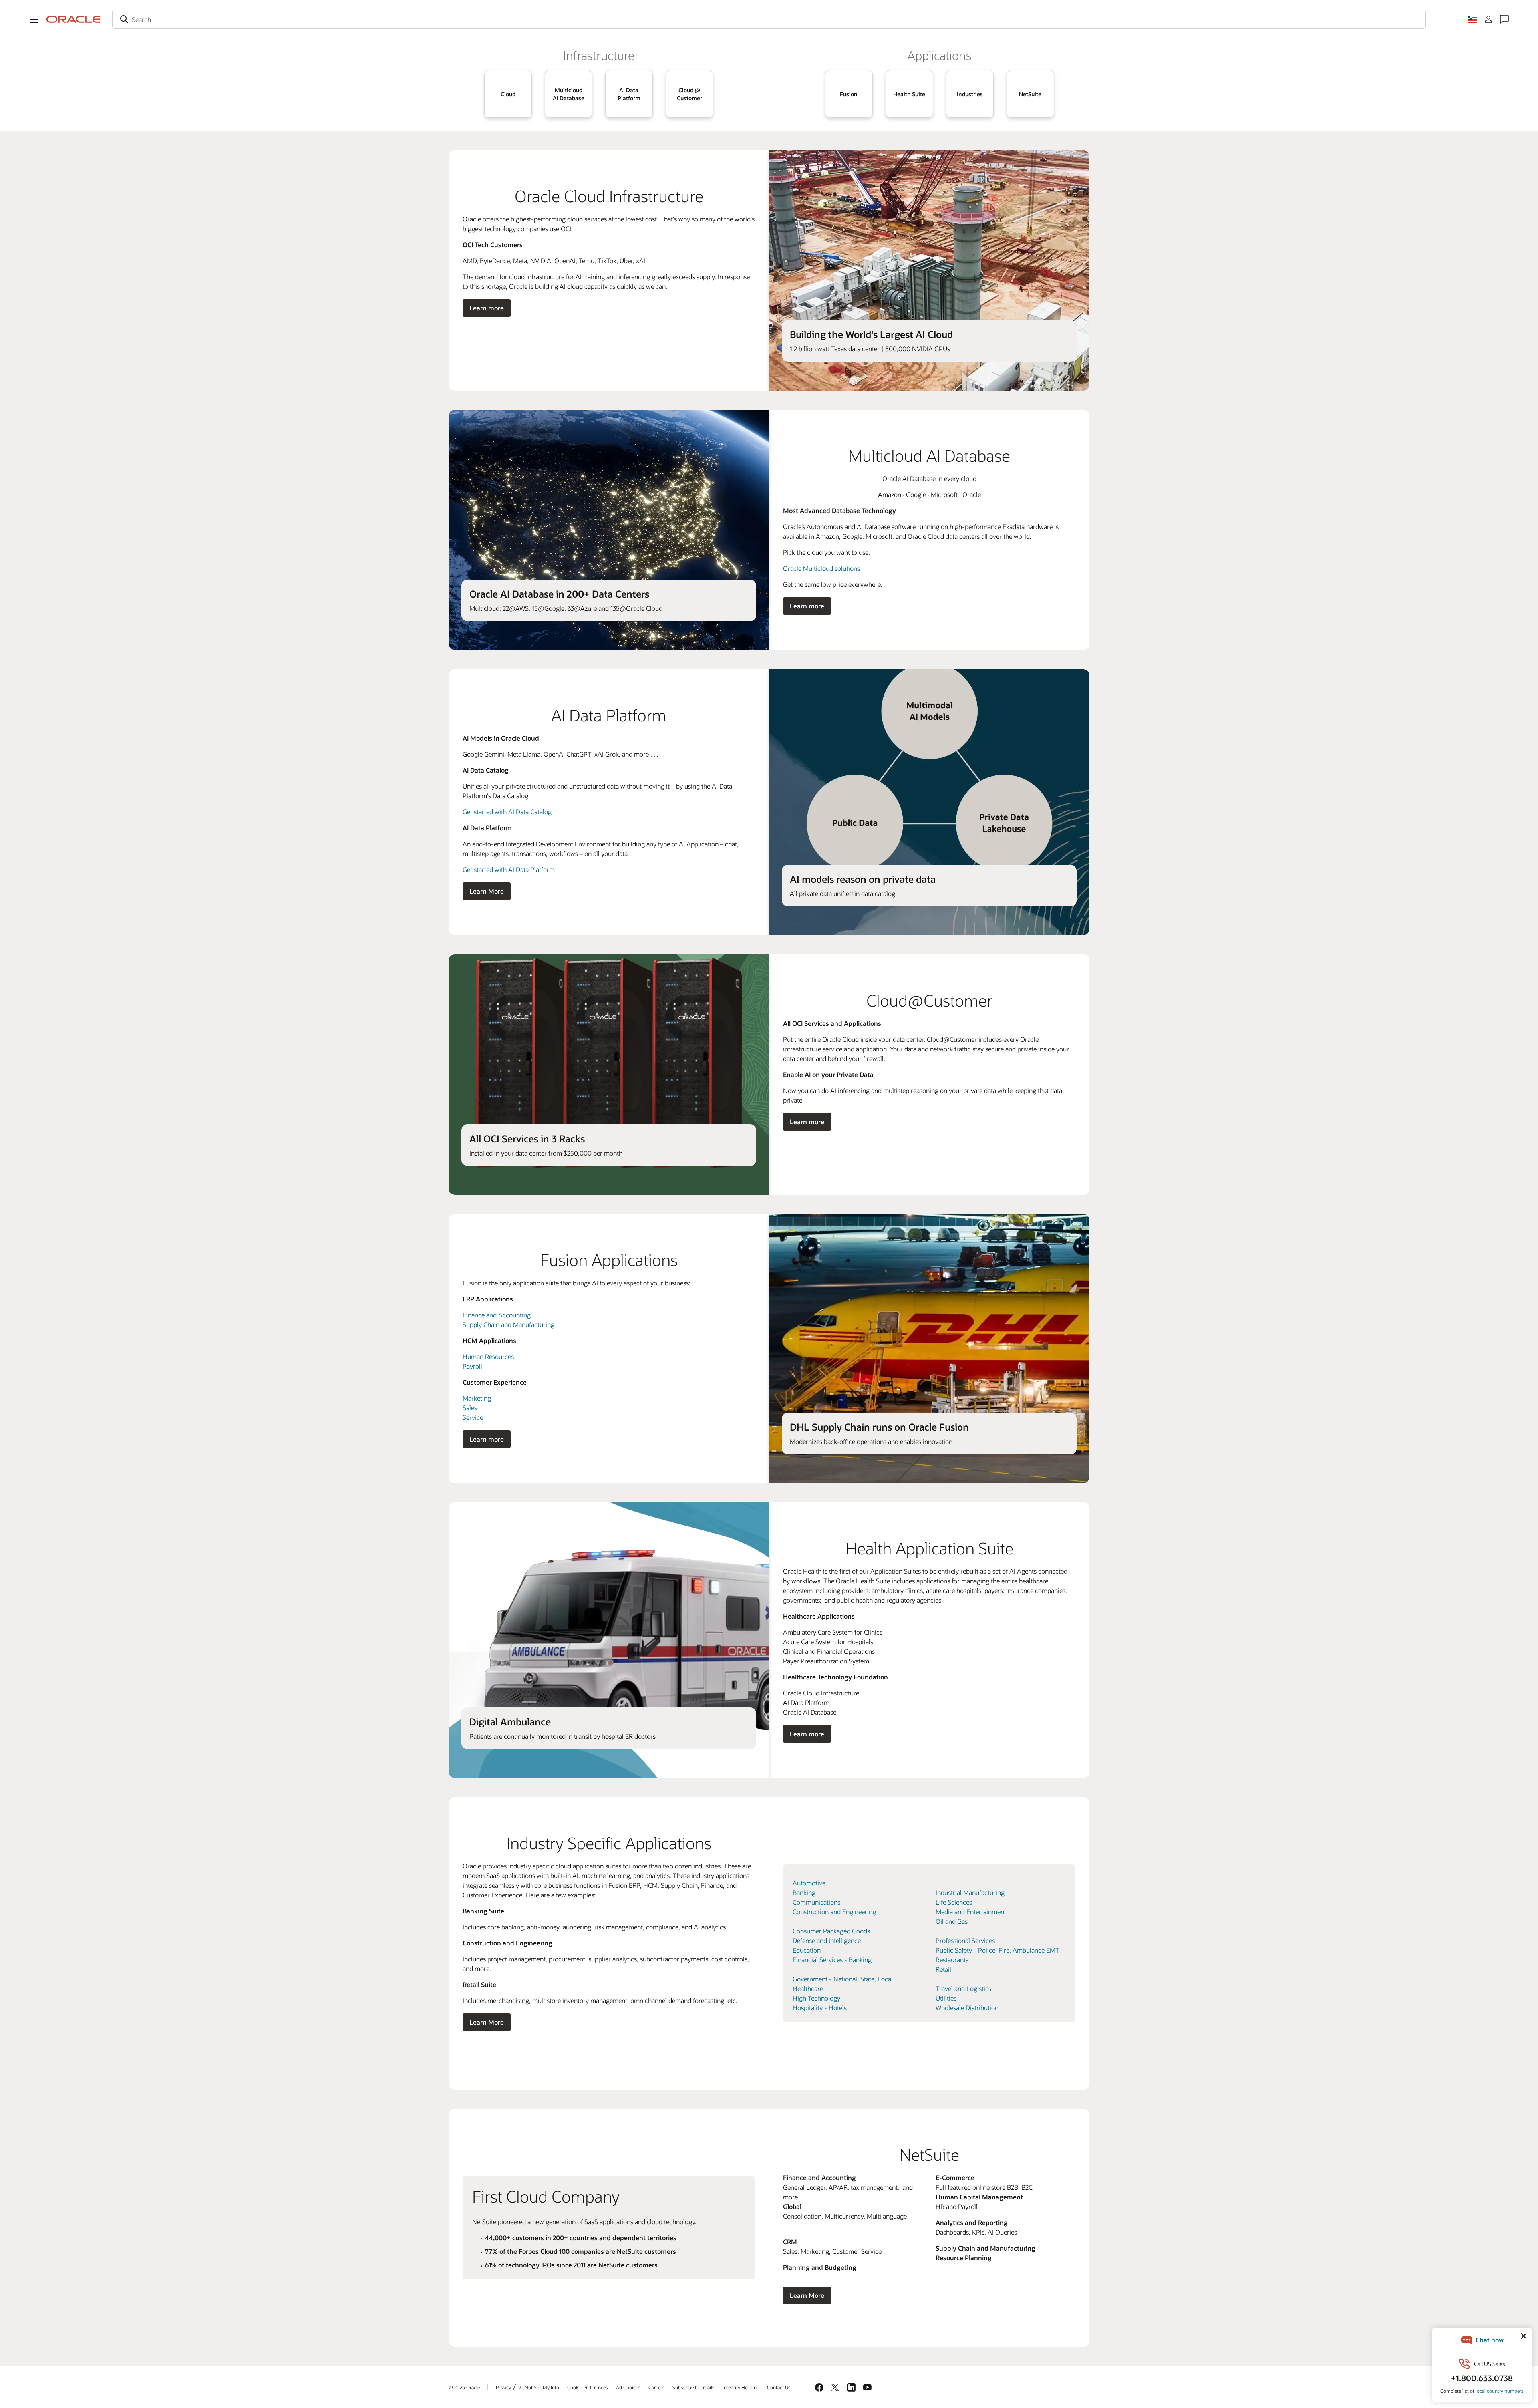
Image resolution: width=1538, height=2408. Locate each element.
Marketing (477, 1398)
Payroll (472, 1366)
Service (473, 1417)
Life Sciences (954, 1902)
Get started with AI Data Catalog (507, 812)
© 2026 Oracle (464, 2387)
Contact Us (779, 2387)
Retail (943, 1969)
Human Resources (488, 1356)
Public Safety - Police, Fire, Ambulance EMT (997, 1950)
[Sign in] (1488, 19)
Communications (816, 1902)
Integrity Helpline (741, 2387)
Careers (656, 2387)
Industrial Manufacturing (970, 1892)
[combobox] (769, 19)
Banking (804, 1892)
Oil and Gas (952, 1921)
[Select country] (1472, 19)
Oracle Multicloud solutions (821, 568)
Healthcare (808, 1988)
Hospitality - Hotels (820, 2008)
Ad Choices (628, 2387)
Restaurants (952, 1960)
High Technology (816, 1998)
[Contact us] (1504, 19)
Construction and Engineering (834, 1912)
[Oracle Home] (74, 19)
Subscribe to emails (694, 2387)
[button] (34, 19)
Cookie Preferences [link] (588, 2387)
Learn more (487, 308)
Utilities (946, 1998)
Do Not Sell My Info (538, 2387)
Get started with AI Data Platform (509, 869)
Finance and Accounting (497, 1315)
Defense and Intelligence (827, 1940)
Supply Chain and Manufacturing (508, 1324)
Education (807, 1950)
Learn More (487, 891)
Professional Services (965, 1940)
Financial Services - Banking (832, 1960)
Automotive (809, 1883)
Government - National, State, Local (843, 1979)
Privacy (503, 2387)
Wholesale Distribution (967, 2008)
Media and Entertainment (971, 1912)
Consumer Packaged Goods (831, 1931)
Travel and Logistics (963, 1988)
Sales (470, 1408)
